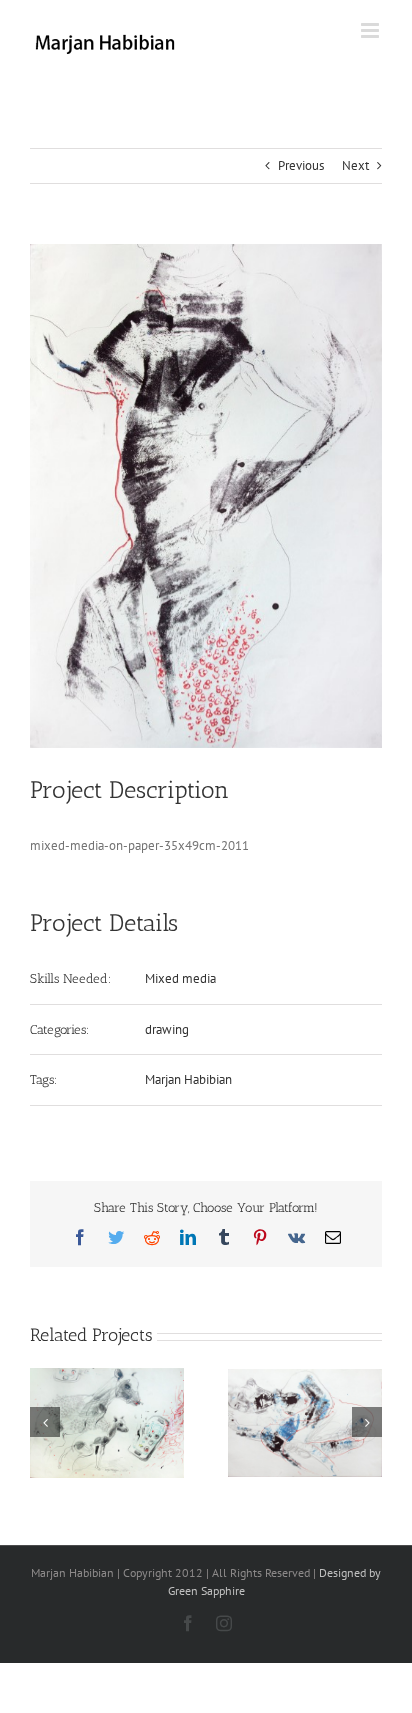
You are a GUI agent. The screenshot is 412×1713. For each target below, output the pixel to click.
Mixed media (180, 978)
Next (355, 165)
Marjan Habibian (188, 1079)
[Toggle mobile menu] (371, 30)
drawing (167, 1029)
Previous (301, 165)
